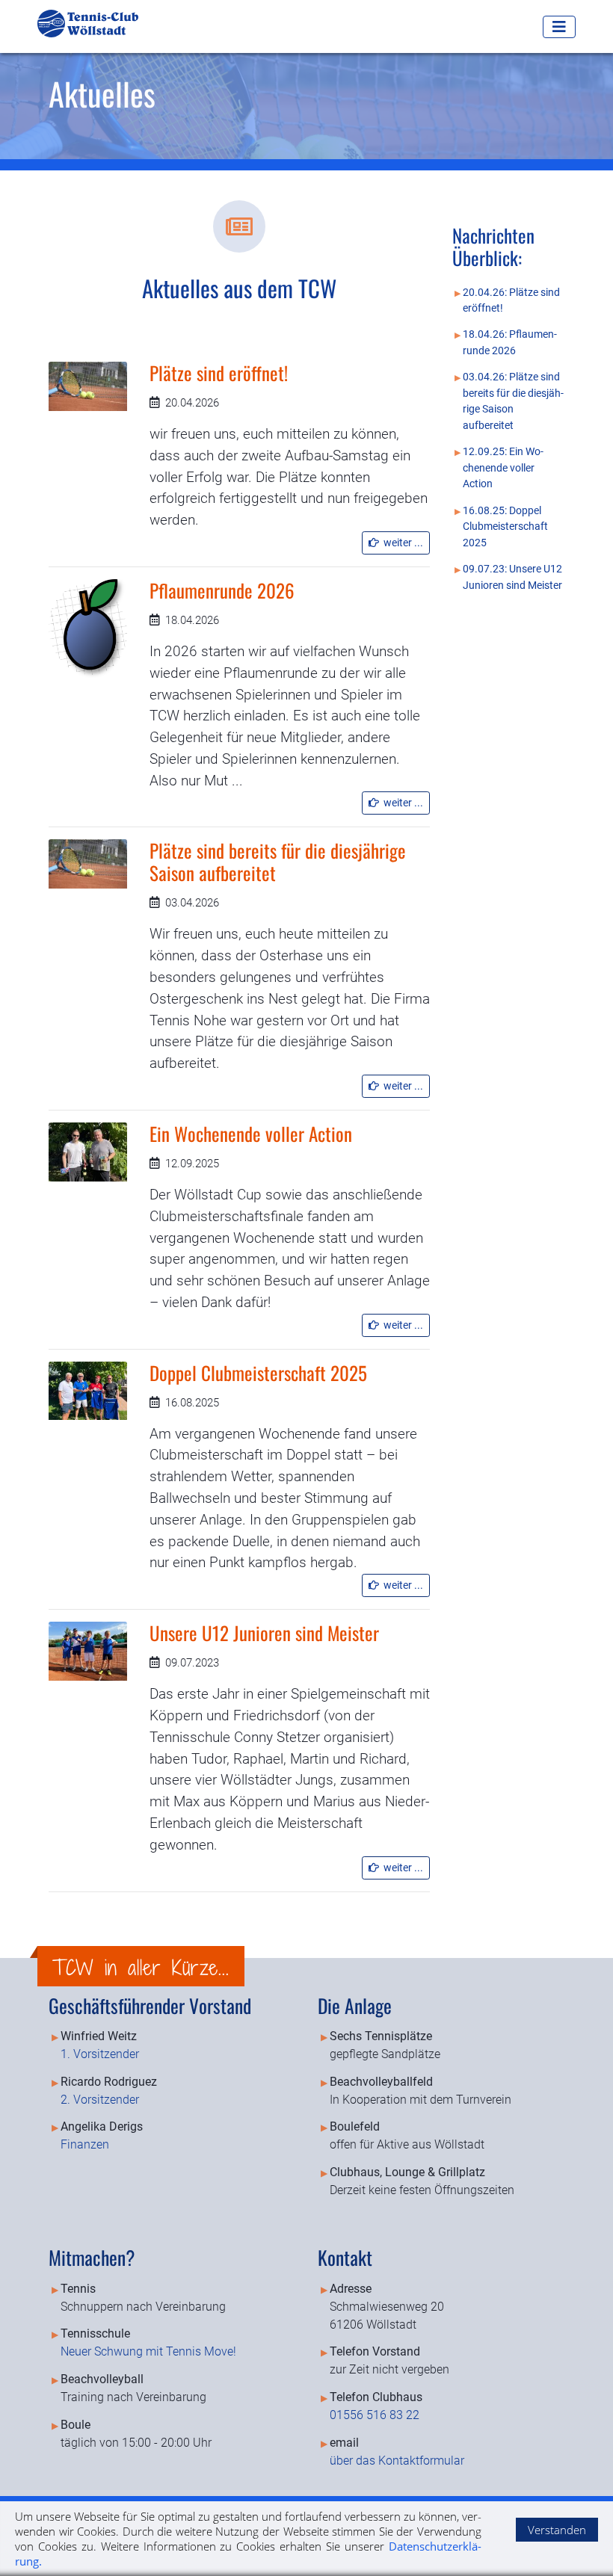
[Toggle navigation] (559, 27)
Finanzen (85, 2144)
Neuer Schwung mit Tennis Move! (148, 2351)
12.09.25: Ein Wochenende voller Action (503, 468)
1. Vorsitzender (100, 2054)
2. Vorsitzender (100, 2100)
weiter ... (401, 543)
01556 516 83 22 (375, 2415)
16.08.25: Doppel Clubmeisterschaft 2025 (505, 527)
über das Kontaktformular (397, 2461)
